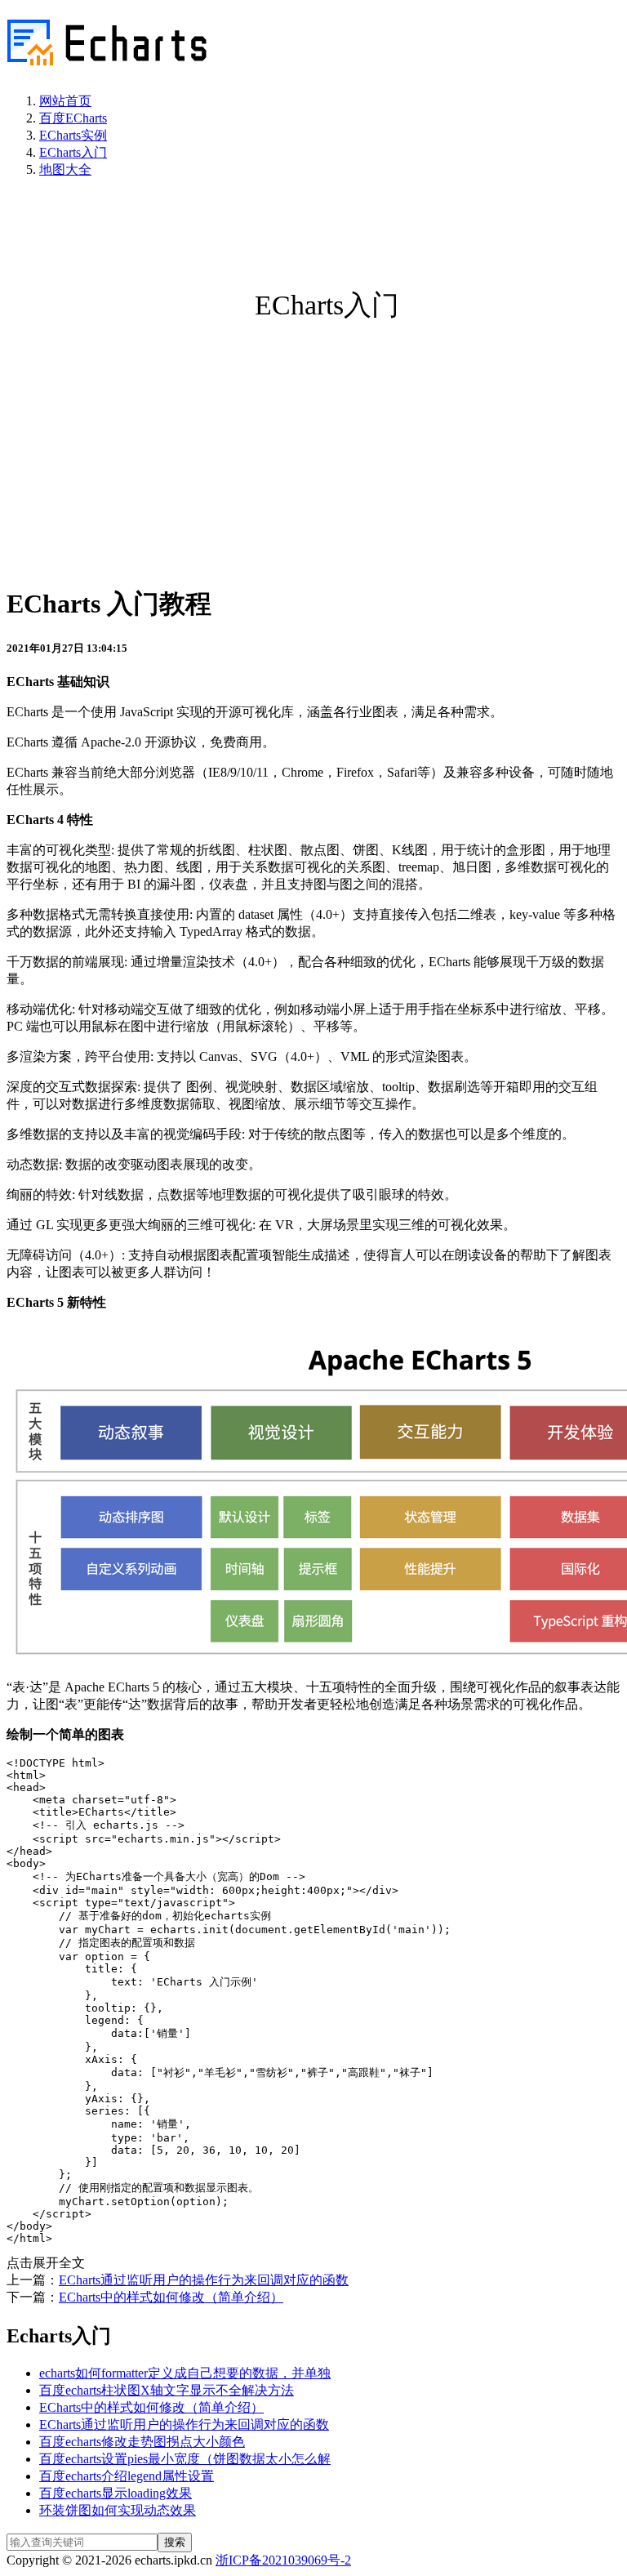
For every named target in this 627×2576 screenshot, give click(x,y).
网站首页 (65, 101)
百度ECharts (73, 118)
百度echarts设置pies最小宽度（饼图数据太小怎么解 (185, 2459)
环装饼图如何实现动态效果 (118, 2510)
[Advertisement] (313, 455)
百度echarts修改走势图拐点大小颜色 (142, 2442)
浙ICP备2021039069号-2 (283, 2560)
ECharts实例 (73, 135)
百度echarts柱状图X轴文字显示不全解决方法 (167, 2390)
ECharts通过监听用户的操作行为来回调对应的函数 (204, 2280)
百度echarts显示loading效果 (116, 2493)
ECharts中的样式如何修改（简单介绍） (171, 2297)
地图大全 (65, 169)
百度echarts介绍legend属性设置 (127, 2476)
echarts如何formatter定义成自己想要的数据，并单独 (185, 2373)
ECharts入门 (73, 152)
